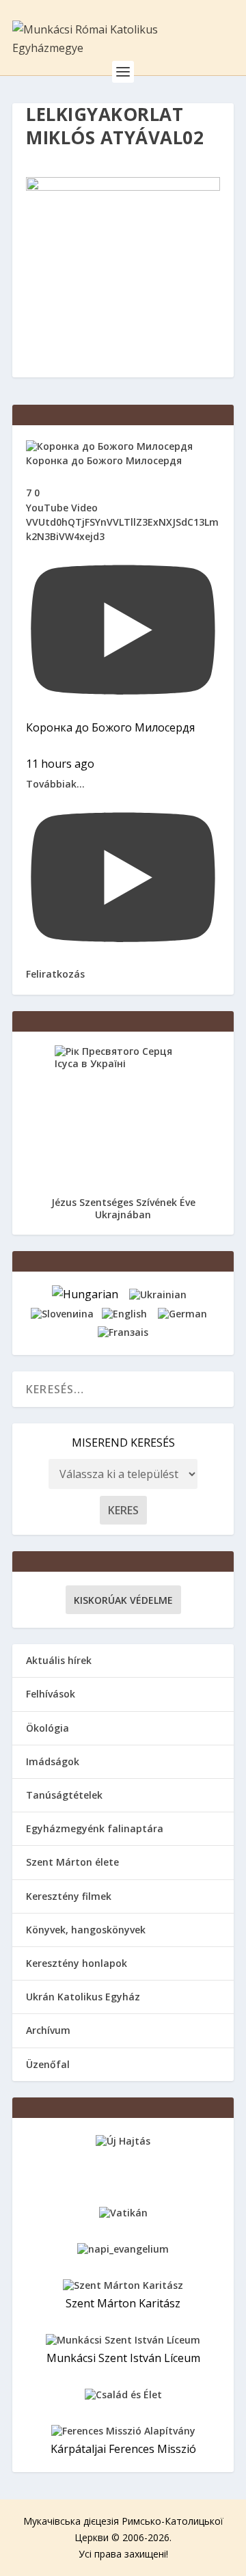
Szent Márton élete (72, 1862)
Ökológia (47, 1728)
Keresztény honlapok (77, 1963)
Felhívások (51, 1694)
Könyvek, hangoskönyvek (86, 1930)
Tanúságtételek (64, 1795)
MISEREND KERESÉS (123, 1443)
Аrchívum (48, 2030)
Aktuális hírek (59, 1660)
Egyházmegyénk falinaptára (95, 1828)
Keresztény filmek (69, 1896)
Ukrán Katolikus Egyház (83, 1997)
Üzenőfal (48, 2064)
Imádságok (53, 1761)
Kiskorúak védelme (123, 1600)
